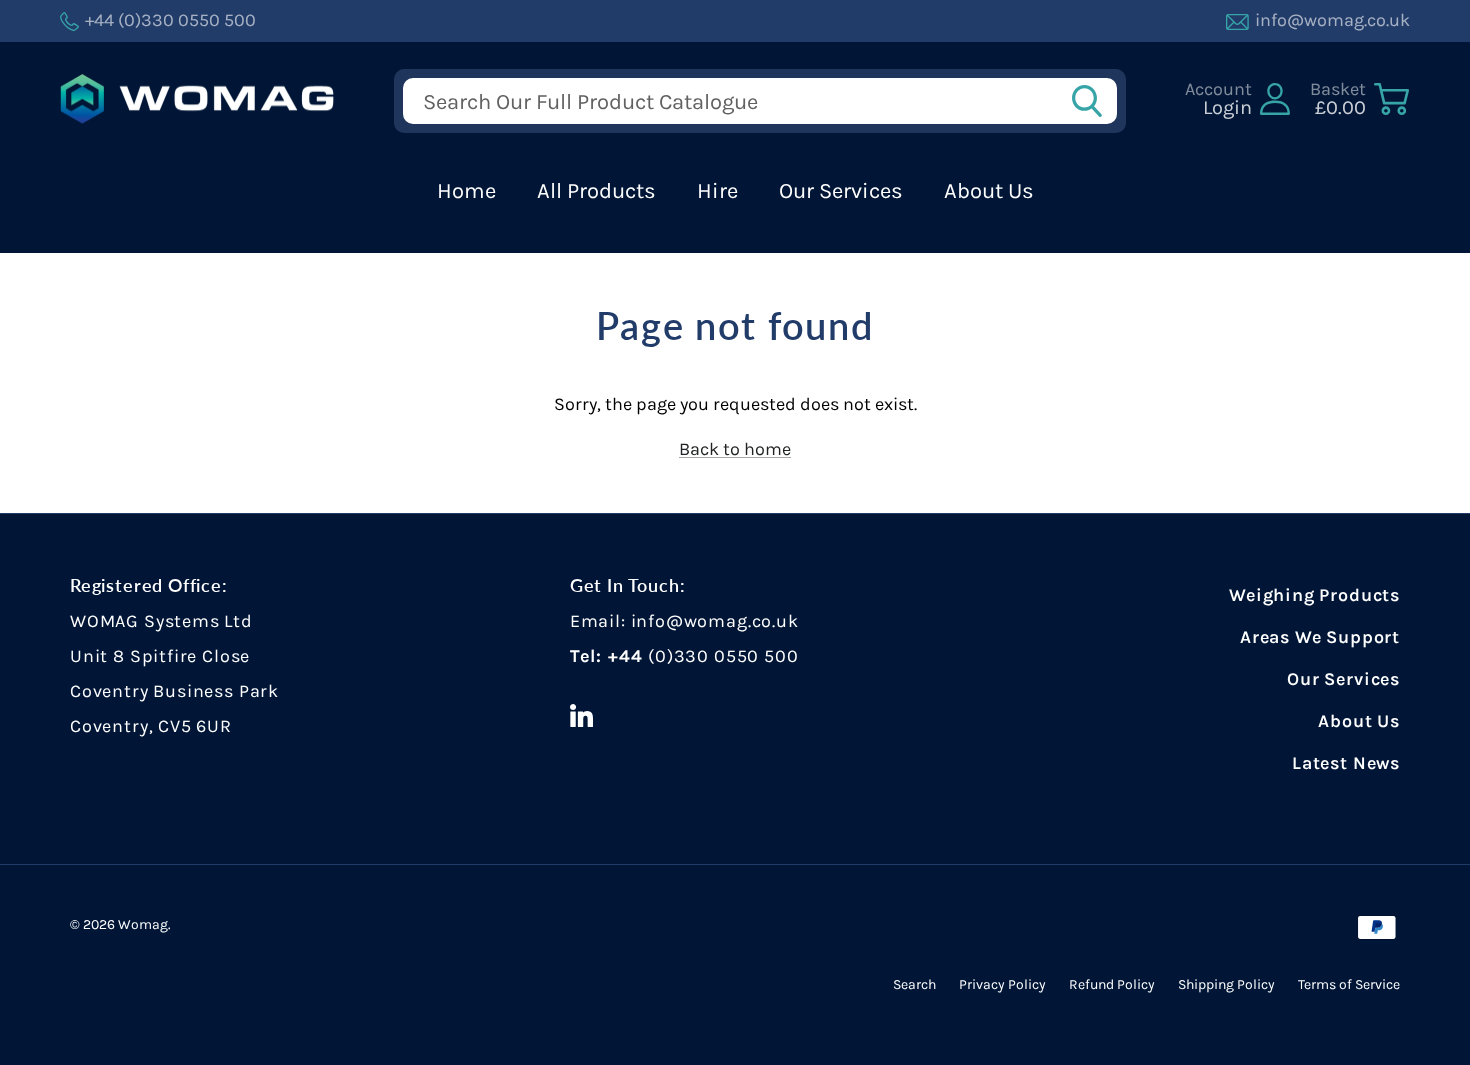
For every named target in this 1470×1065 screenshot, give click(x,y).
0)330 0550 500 (726, 656)
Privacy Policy (1002, 984)
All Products (596, 191)
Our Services (841, 191)
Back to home (735, 449)
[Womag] (197, 99)
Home (466, 191)
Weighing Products (1314, 595)
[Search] (1093, 101)
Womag (143, 924)
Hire (717, 191)
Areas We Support (1320, 637)
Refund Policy (1112, 984)
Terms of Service (1349, 984)
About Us (989, 191)
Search (914, 984)
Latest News (1346, 763)
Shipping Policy (1226, 984)
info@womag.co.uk (715, 621)
